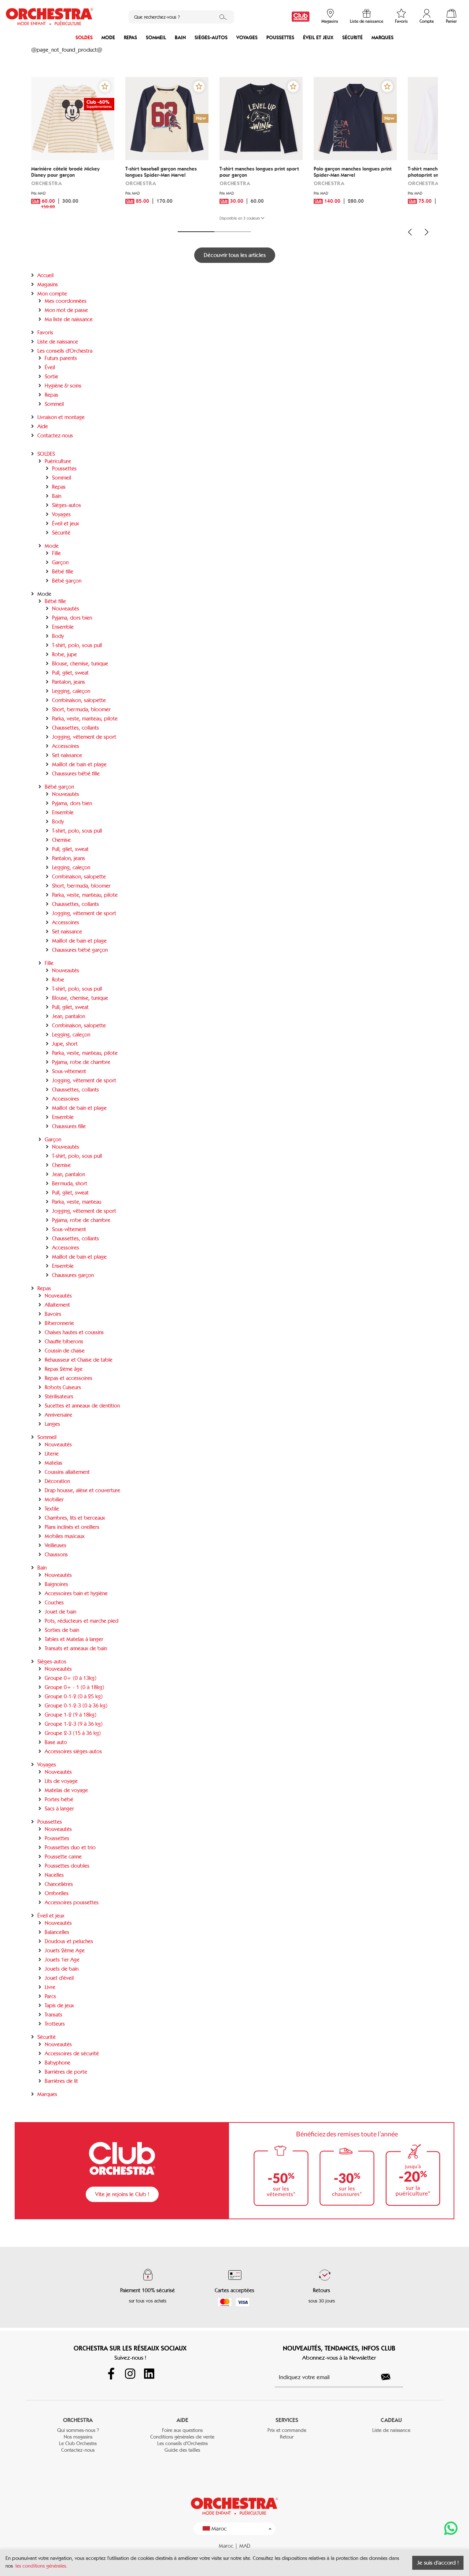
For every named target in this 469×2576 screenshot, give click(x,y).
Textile (52, 1509)
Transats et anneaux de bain (76, 1648)
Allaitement (57, 1305)
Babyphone (58, 2063)
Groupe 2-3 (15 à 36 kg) (73, 1733)
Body (58, 636)
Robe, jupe (64, 654)
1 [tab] (196, 232)
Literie (52, 1454)
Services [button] (287, 2420)
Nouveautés (66, 609)
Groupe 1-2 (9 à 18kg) (71, 1715)
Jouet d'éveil (59, 1978)
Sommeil (156, 38)
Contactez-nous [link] (78, 2450)
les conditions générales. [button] (41, 2566)
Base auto (56, 1742)
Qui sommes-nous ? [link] (78, 2430)
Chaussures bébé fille (76, 774)
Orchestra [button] (78, 2420)
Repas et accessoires (69, 1378)
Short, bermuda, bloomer (81, 709)
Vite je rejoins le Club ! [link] (122, 2194)
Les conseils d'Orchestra (65, 351)
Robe (58, 980)
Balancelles (57, 1932)
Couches (54, 1603)
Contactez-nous (55, 436)
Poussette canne (63, 1857)
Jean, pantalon (69, 1016)
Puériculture (58, 461)
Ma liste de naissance (69, 319)
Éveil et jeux (318, 38)
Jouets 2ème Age (65, 1951)
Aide (43, 426)
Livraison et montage (61, 417)
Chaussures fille (69, 1126)
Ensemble (63, 627)
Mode (108, 38)
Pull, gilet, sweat (70, 673)
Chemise (61, 840)
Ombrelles (57, 1893)
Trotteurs (55, 2024)
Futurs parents (61, 358)
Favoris (45, 333)
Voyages (247, 38)
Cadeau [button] (391, 2420)
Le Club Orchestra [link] (78, 2443)
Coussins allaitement (67, 1472)
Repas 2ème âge (64, 1369)
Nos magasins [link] (78, 2437)
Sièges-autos (211, 38)
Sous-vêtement (69, 1071)
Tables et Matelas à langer (74, 1639)
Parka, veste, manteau (77, 1202)
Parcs (50, 1996)
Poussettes (280, 38)
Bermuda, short (70, 1184)
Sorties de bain (62, 1630)
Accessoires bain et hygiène (76, 1593)
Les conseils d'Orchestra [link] (182, 2443)
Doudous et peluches (69, 1941)
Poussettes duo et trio (70, 1847)
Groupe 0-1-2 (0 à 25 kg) (74, 1696)
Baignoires (56, 1584)
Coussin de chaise (65, 1351)
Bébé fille (63, 572)
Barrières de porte (66, 2072)
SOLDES (84, 38)
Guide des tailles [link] (182, 2450)
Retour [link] (287, 2437)
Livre (50, 1987)
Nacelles (54, 1875)
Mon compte (52, 294)
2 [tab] (233, 232)
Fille (56, 553)
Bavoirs (53, 1314)
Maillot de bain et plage (79, 764)
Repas (130, 38)
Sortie (51, 377)
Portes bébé (59, 1799)
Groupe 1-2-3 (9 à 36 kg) (74, 1724)
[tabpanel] (73, 150)
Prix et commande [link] (287, 2430)
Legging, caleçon (71, 691)
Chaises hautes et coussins (74, 1332)
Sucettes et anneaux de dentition (82, 1406)
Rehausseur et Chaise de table (79, 1360)
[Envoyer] (390, 2377)
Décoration (57, 1481)
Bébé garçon (67, 581)
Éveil (50, 367)
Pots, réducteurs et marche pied (82, 1621)
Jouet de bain (60, 1612)
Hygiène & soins (63, 386)
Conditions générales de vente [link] (182, 2437)
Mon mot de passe (66, 310)
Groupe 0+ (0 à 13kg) (71, 1678)
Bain (180, 38)
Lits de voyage (61, 1781)
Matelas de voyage (66, 1790)
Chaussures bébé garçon (80, 950)
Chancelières (59, 1884)
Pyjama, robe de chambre (81, 1062)
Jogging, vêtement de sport (84, 737)
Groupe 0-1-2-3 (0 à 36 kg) (76, 1706)
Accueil (45, 275)
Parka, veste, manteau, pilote (85, 719)
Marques (383, 38)
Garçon (60, 562)
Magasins (48, 285)
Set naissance (67, 755)
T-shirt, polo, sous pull (77, 645)
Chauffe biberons (64, 1342)
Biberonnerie (59, 1323)
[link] (301, 17)
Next (426, 232)
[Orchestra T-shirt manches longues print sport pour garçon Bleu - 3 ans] (261, 119)
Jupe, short (65, 1044)
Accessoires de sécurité (72, 2054)
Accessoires (66, 746)
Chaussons (56, 1555)
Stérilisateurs (59, 1397)
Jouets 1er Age (62, 1960)
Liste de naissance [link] (391, 2430)
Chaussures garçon (73, 1275)
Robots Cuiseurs (63, 1387)
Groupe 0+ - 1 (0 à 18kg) (74, 1687)
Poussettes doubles (67, 1866)
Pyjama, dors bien (72, 618)
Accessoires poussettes (72, 1902)
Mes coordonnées (66, 301)
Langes (52, 1424)
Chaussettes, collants (75, 728)
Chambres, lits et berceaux (75, 1518)
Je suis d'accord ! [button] (438, 2563)
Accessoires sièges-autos (73, 1751)
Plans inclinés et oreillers (72, 1527)
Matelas (53, 1463)
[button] (105, 87)
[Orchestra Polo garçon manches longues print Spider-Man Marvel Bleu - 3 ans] (355, 119)
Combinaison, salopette (79, 700)
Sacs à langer (59, 1809)
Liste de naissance (58, 342)
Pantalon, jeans (69, 682)
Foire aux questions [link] (182, 2430)
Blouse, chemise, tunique (80, 664)
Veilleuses (56, 1545)
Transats (53, 2015)
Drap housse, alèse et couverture (82, 1490)
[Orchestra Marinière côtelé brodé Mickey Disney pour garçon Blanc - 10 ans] (73, 119)
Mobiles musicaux (65, 1536)
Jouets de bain (62, 1969)
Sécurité (352, 38)
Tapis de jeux (59, 2006)
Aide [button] (182, 2420)
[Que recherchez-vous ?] (223, 17)
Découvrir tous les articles (235, 255)
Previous (410, 232)
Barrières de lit (61, 2081)
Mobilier (54, 1500)
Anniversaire (58, 1415)
